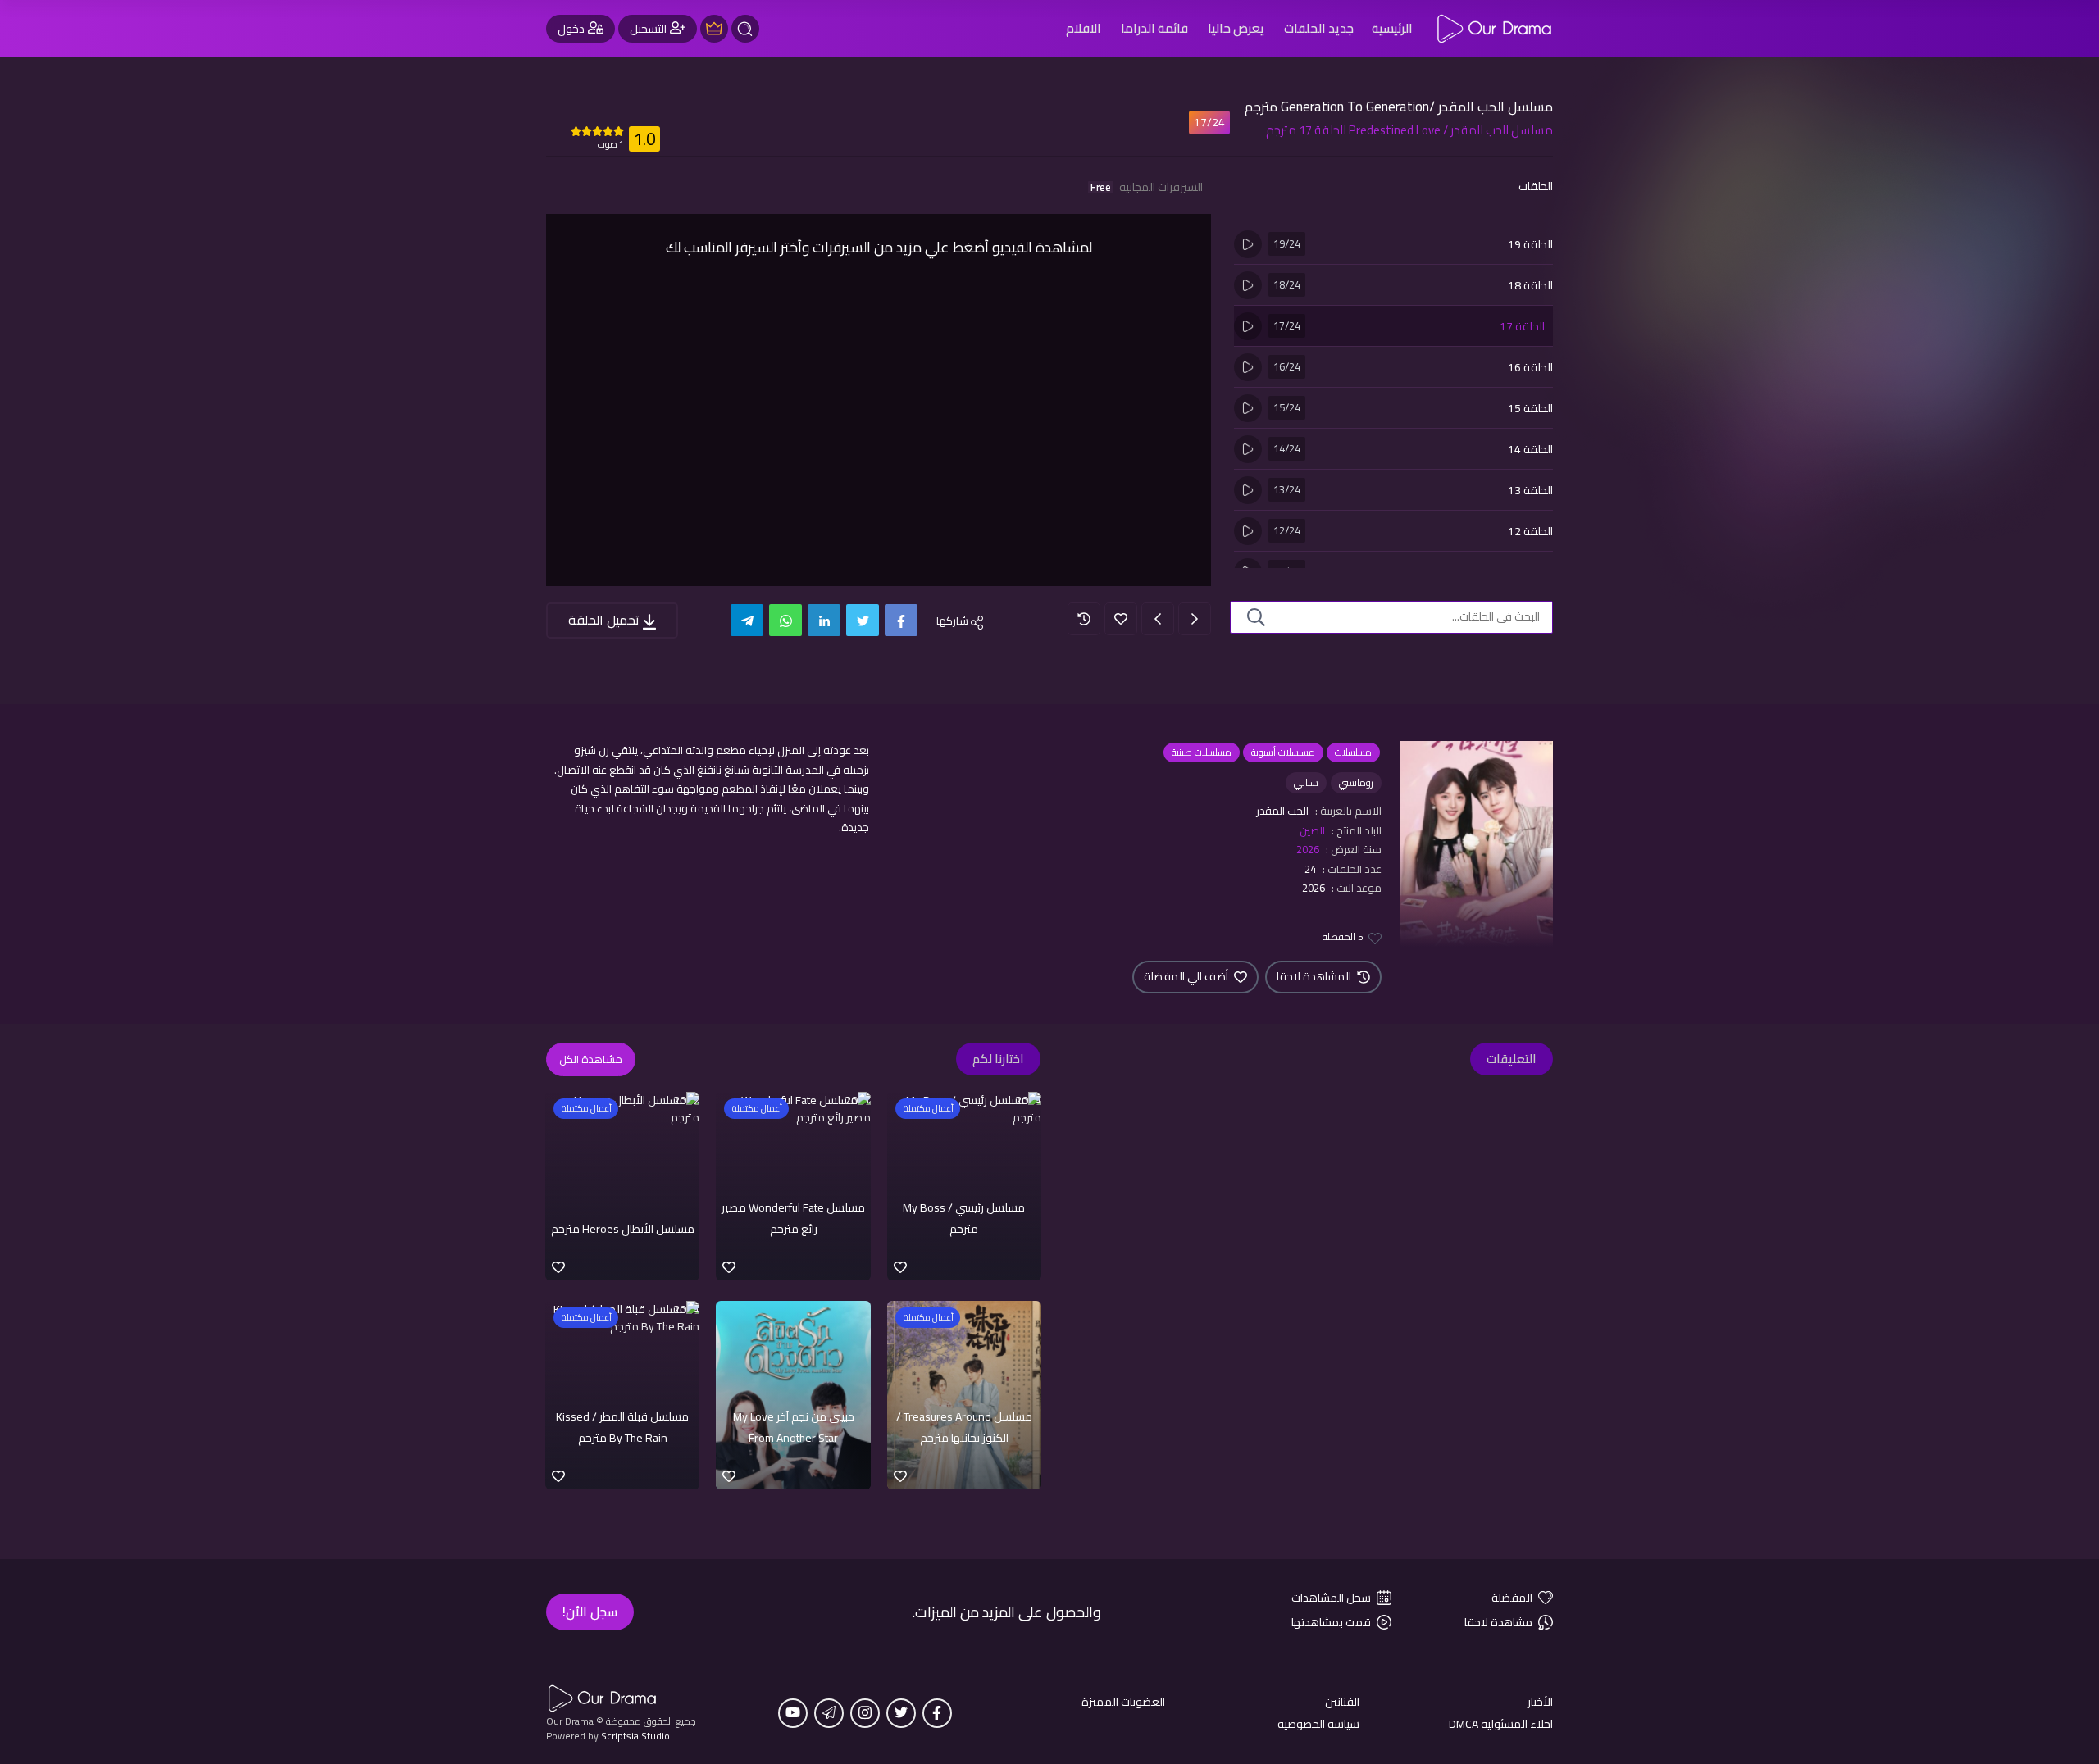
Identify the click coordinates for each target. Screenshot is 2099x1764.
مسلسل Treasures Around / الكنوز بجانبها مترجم (964, 1427)
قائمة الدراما (1154, 28)
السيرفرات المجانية (1147, 187)
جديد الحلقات (1319, 28)
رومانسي (1356, 782)
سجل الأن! (590, 1612)
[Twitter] (863, 620)
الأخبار (1540, 1702)
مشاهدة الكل (591, 1059)
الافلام (1084, 28)
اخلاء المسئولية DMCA (1501, 1724)
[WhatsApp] (785, 620)
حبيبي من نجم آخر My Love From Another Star (794, 1427)
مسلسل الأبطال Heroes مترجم (623, 1229)
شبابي (1306, 782)
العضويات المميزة (1123, 1702)
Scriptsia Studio (635, 1736)
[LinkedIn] (824, 620)
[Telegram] (747, 620)
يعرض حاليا (1236, 28)
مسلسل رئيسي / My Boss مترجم (964, 1218)
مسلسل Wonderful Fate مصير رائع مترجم (793, 1218)
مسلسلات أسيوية (1283, 752)
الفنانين (1342, 1702)
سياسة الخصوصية (1318, 1724)
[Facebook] (901, 620)
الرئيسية (1392, 28)
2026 (1308, 849)
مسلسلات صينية (1202, 752)
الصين (1312, 830)
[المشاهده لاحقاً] (1084, 619)
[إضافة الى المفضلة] (1121, 619)
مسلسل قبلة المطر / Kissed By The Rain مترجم (622, 1427)
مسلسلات (1353, 752)
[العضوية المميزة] (714, 29)
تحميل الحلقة (606, 620)
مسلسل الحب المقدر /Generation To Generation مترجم (1399, 107)
